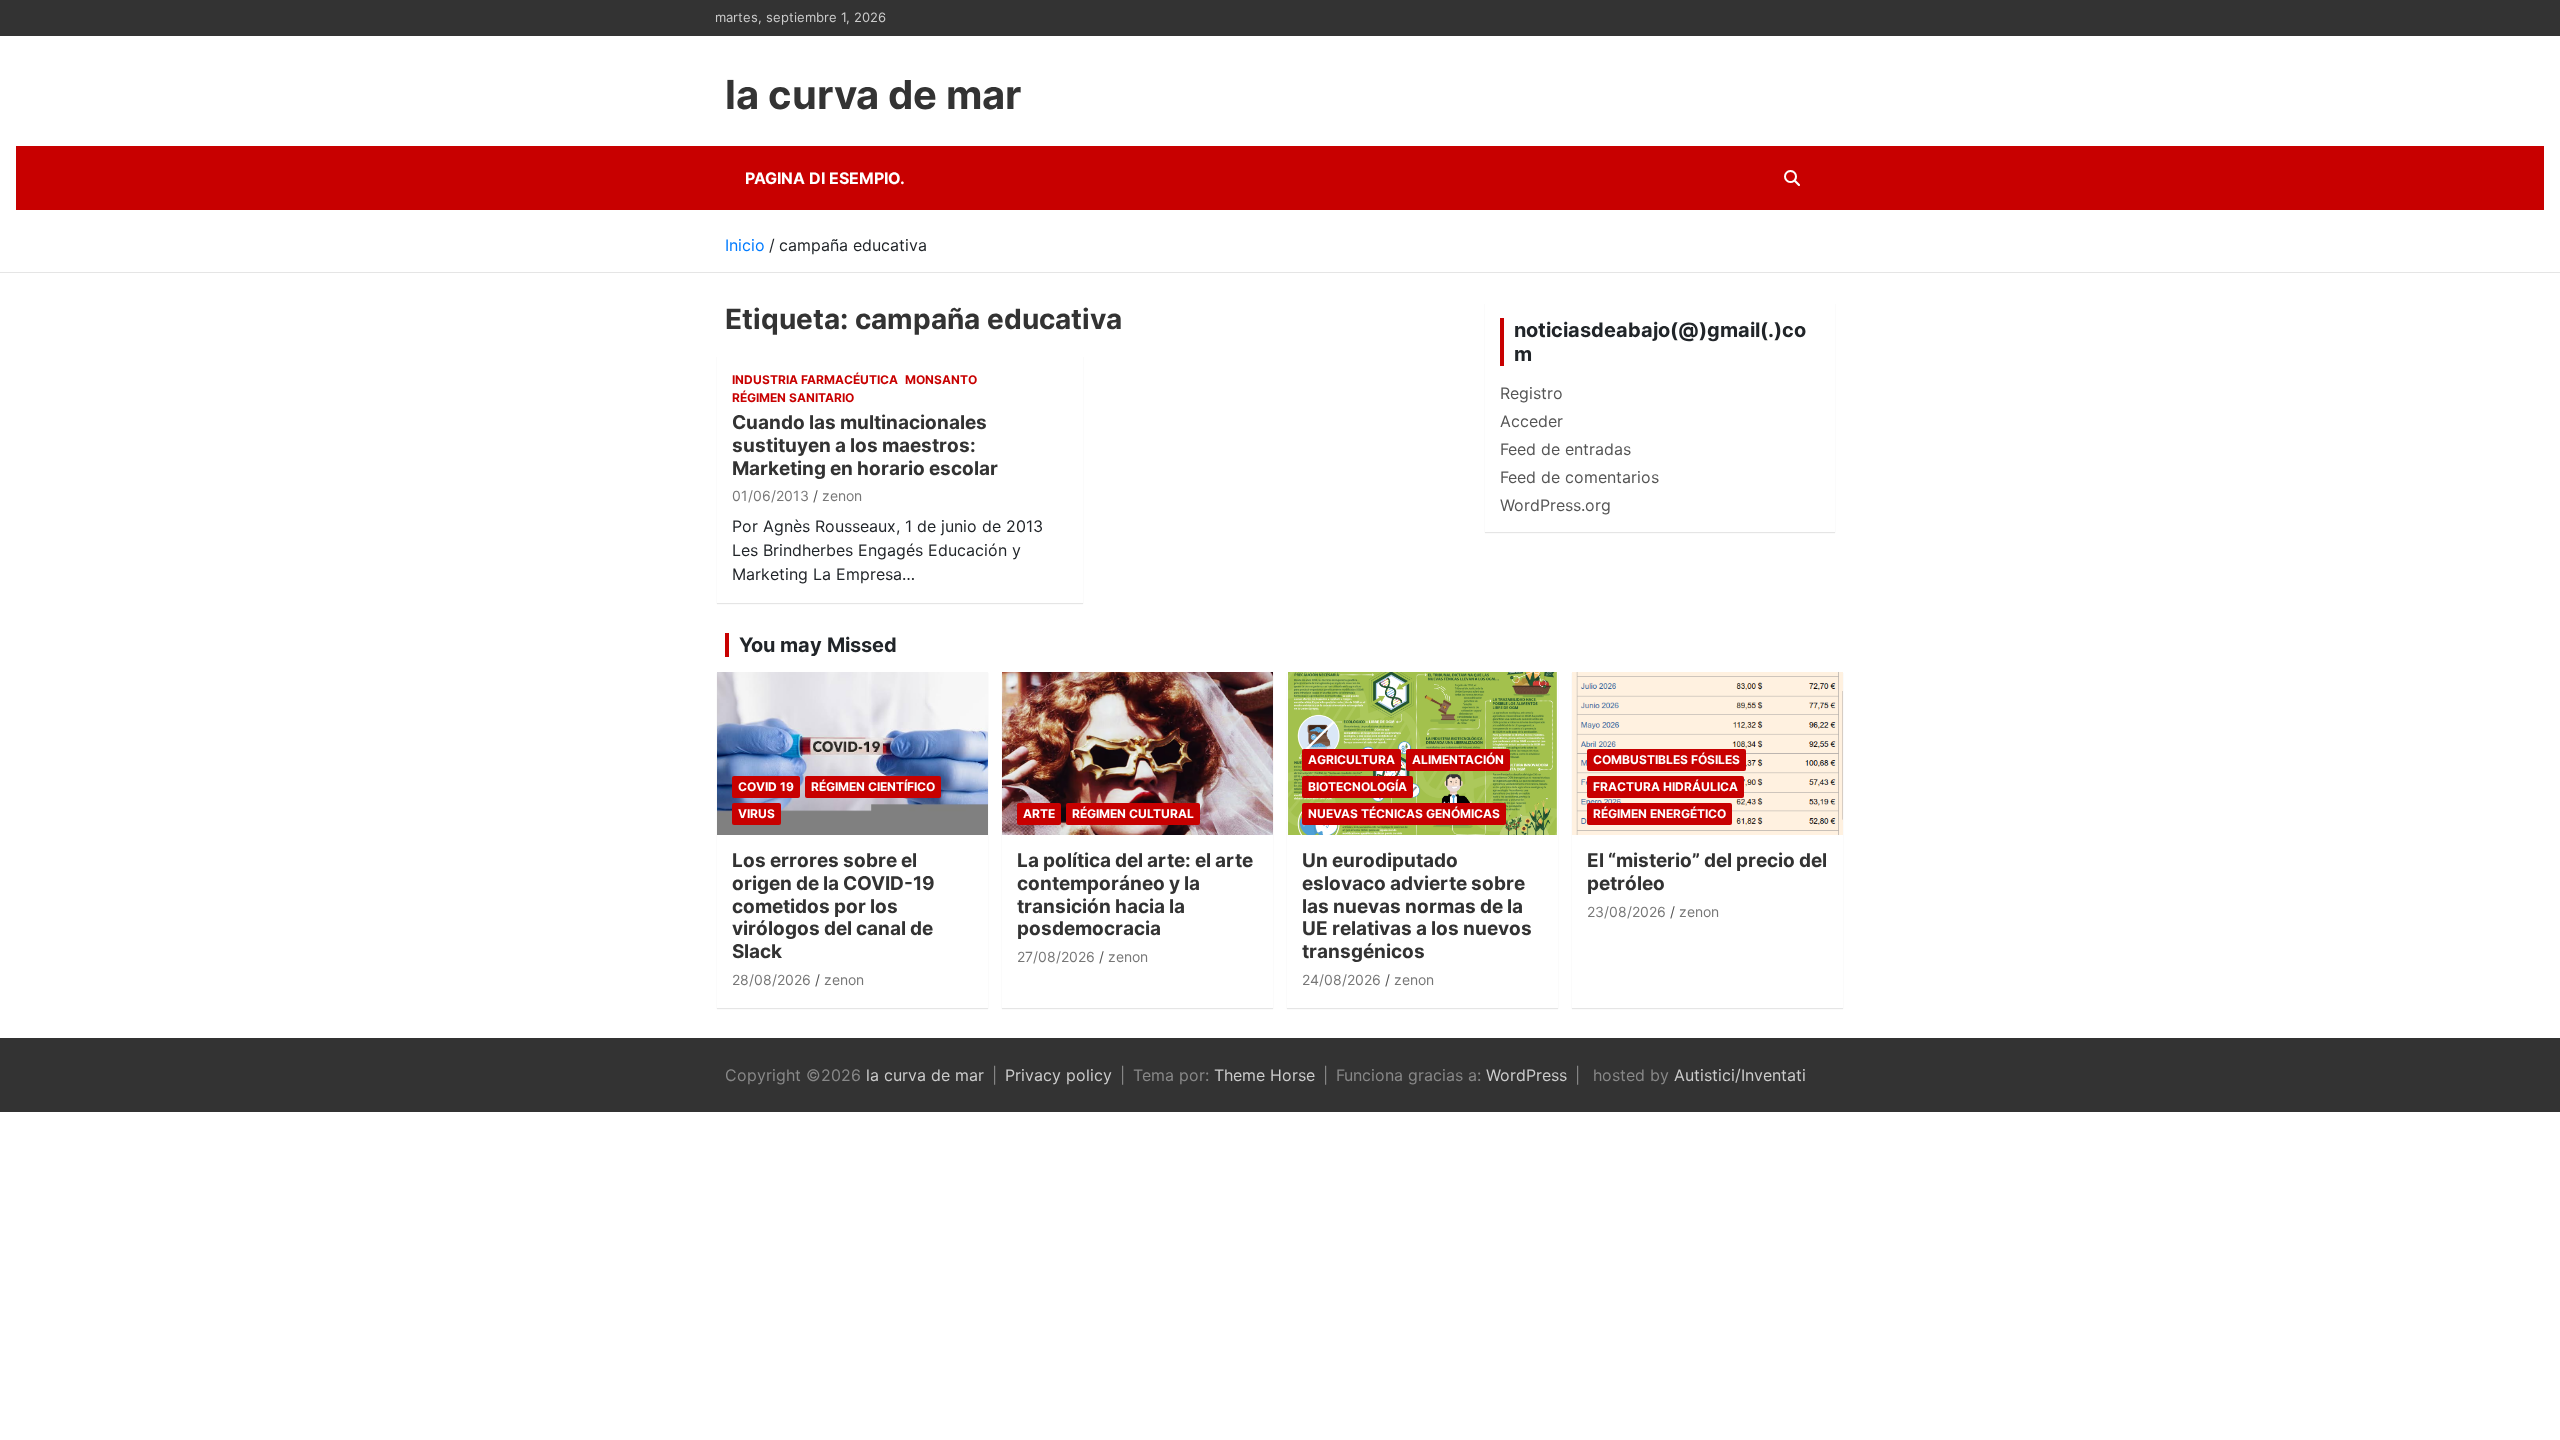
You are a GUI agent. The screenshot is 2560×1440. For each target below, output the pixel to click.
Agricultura (1351, 759)
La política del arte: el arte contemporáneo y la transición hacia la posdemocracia (1135, 894)
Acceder (1531, 421)
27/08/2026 (1056, 956)
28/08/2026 (771, 979)
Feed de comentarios (1579, 477)
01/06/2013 (770, 495)
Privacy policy (1058, 1075)
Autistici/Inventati (1740, 1075)
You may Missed (818, 645)
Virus (756, 813)
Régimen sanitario (793, 397)
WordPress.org (1555, 505)
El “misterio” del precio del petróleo (1707, 872)
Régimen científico (873, 786)
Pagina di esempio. (825, 178)
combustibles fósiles (1666, 759)
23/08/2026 (1626, 911)
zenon (842, 495)
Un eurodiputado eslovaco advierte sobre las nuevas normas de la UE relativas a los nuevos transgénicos (1417, 906)
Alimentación (1458, 759)
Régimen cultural (1133, 813)
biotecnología (1357, 786)
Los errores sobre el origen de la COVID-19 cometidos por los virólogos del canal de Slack (833, 906)
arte (1039, 813)
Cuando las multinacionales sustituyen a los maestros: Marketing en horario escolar (865, 445)
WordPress (1526, 1075)
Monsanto (941, 379)
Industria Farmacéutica (815, 379)
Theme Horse (1264, 1075)
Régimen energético (1659, 813)
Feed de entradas (1565, 449)
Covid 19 (766, 786)
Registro (1531, 393)
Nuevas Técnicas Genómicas (1404, 813)
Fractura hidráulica (1665, 786)
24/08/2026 (1341, 979)
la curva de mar (873, 94)
